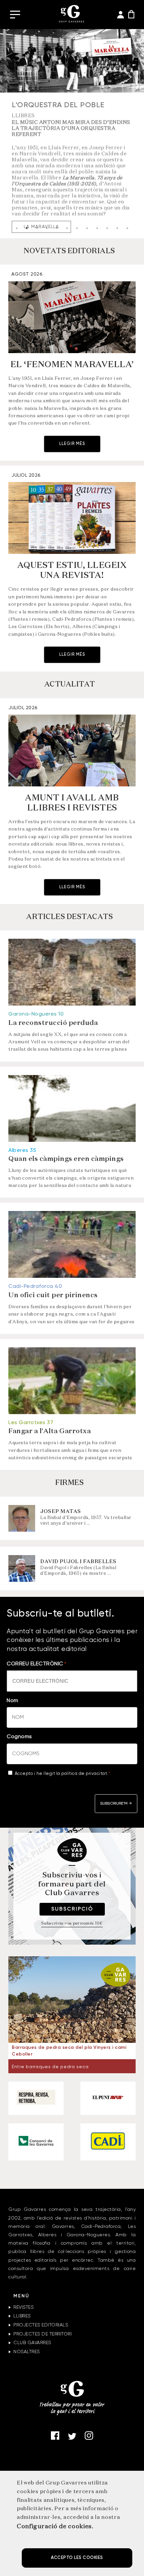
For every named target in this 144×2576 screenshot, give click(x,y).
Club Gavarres (32, 2343)
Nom (13, 1701)
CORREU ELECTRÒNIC (36, 1664)
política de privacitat (84, 1774)
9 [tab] (97, 228)
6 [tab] (67, 228)
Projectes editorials (41, 2325)
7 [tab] (77, 228)
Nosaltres (27, 2352)
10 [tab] (107, 228)
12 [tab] (127, 228)
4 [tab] (47, 228)
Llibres (22, 2316)
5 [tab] (57, 228)
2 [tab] (27, 228)
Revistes (23, 2307)
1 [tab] (17, 228)
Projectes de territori (43, 2334)
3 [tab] (37, 228)
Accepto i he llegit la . (63, 1774)
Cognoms (19, 1737)
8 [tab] (87, 228)
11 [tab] (117, 228)
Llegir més (72, 444)
